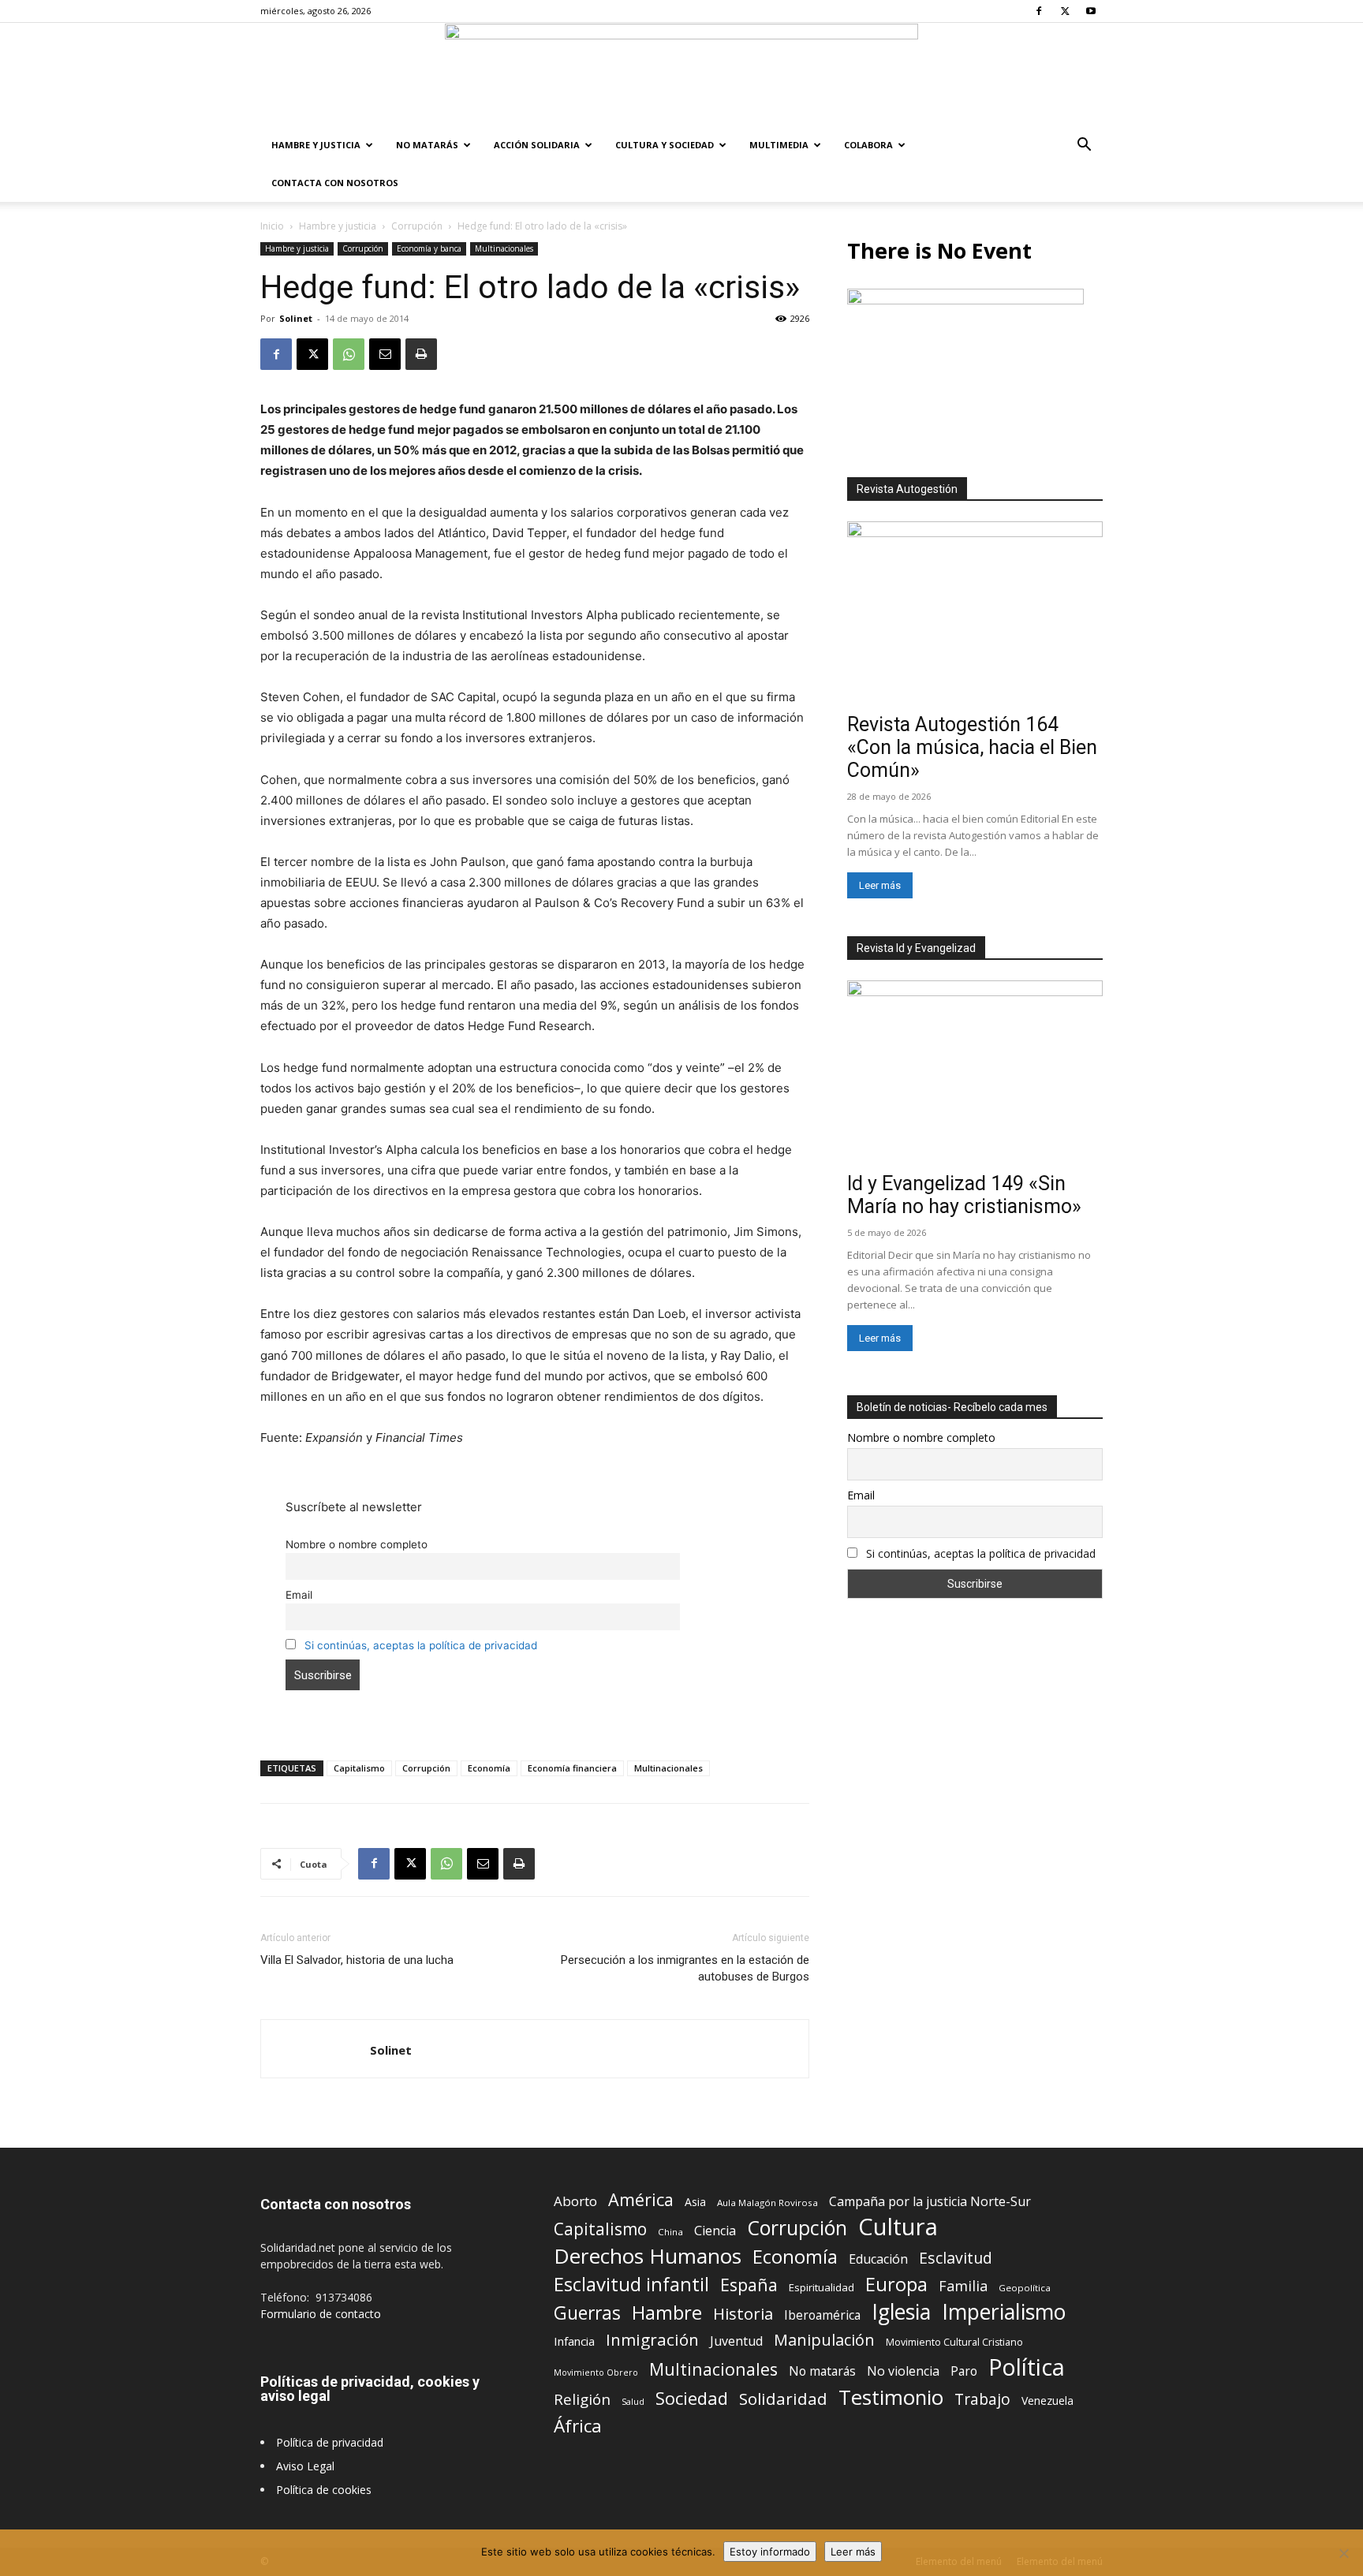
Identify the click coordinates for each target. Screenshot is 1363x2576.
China (670, 2232)
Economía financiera (572, 1768)
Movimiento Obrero (596, 2373)
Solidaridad (783, 2399)
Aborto (575, 2201)
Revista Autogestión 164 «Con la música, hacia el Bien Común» (972, 747)
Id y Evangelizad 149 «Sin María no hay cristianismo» (964, 1195)
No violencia (903, 2371)
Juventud (736, 2341)
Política (1027, 2367)
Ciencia (715, 2231)
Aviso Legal (305, 2466)
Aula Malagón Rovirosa (767, 2203)
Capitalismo (359, 1768)
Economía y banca (429, 248)
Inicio (272, 226)
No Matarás (427, 145)
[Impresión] (421, 354)
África (578, 2426)
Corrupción (417, 226)
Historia (743, 2314)
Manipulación (824, 2340)
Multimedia (779, 145)
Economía (489, 1768)
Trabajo (982, 2400)
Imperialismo (1004, 2312)
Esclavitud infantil (631, 2284)
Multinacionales (504, 248)
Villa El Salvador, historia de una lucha (357, 1960)
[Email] (385, 354)
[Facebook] (1039, 11)
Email (299, 1595)
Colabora (868, 145)
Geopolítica (1025, 2288)
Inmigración (652, 2340)
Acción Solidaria (537, 145)
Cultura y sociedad (665, 145)
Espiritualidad (822, 2287)
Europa (896, 2285)
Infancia (574, 2341)
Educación (878, 2259)
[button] (1084, 146)
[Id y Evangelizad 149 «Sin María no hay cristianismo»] (975, 1073)
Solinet (296, 318)
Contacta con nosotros (335, 183)
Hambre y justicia (316, 145)
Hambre (667, 2313)
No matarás (822, 2371)
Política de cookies (324, 2490)
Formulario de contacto (321, 2314)
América (641, 2199)
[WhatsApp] (349, 354)
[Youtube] (1091, 11)
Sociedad (692, 2398)
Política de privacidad (330, 2442)
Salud (633, 2401)
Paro (964, 2371)
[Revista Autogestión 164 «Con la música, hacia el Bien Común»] (975, 614)
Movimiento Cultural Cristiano (954, 2342)
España (749, 2285)
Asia (695, 2202)
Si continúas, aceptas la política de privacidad (421, 1645)
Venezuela (1047, 2401)
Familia (963, 2286)
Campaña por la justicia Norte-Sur (930, 2202)
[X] (1065, 11)
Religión (582, 2399)
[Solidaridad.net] (681, 75)
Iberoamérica (822, 2315)
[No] (1343, 2553)
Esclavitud (956, 2258)
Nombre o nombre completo (357, 1544)
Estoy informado (770, 2552)
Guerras (587, 2313)
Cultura (898, 2227)
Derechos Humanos (648, 2256)
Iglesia (901, 2312)
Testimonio (891, 2397)
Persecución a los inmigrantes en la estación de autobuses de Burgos (685, 1968)
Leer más (880, 885)
